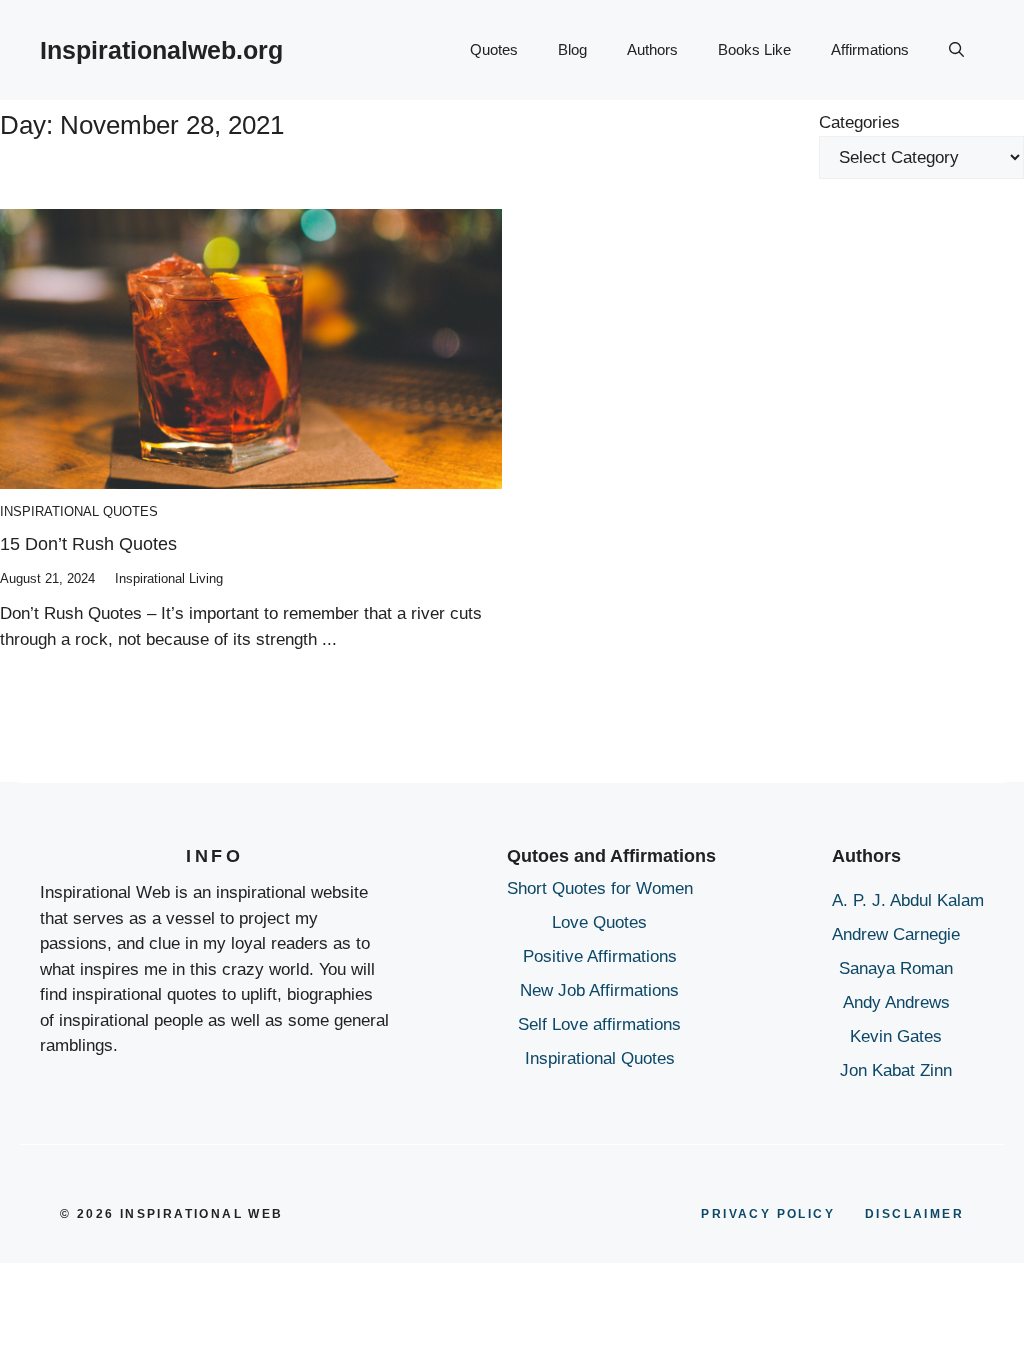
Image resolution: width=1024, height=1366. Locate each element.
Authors (652, 49)
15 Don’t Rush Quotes (88, 544)
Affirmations (870, 49)
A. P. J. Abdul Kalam (908, 900)
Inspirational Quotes (79, 511)
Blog (572, 49)
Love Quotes (599, 922)
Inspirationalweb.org (161, 50)
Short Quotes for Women (600, 888)
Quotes (494, 49)
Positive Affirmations (600, 956)
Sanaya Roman (896, 968)
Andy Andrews (896, 1002)
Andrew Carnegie (896, 934)
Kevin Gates (896, 1036)
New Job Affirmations (599, 990)
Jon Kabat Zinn (896, 1070)
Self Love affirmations (599, 1024)
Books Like (754, 49)
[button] (956, 50)
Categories (859, 122)
